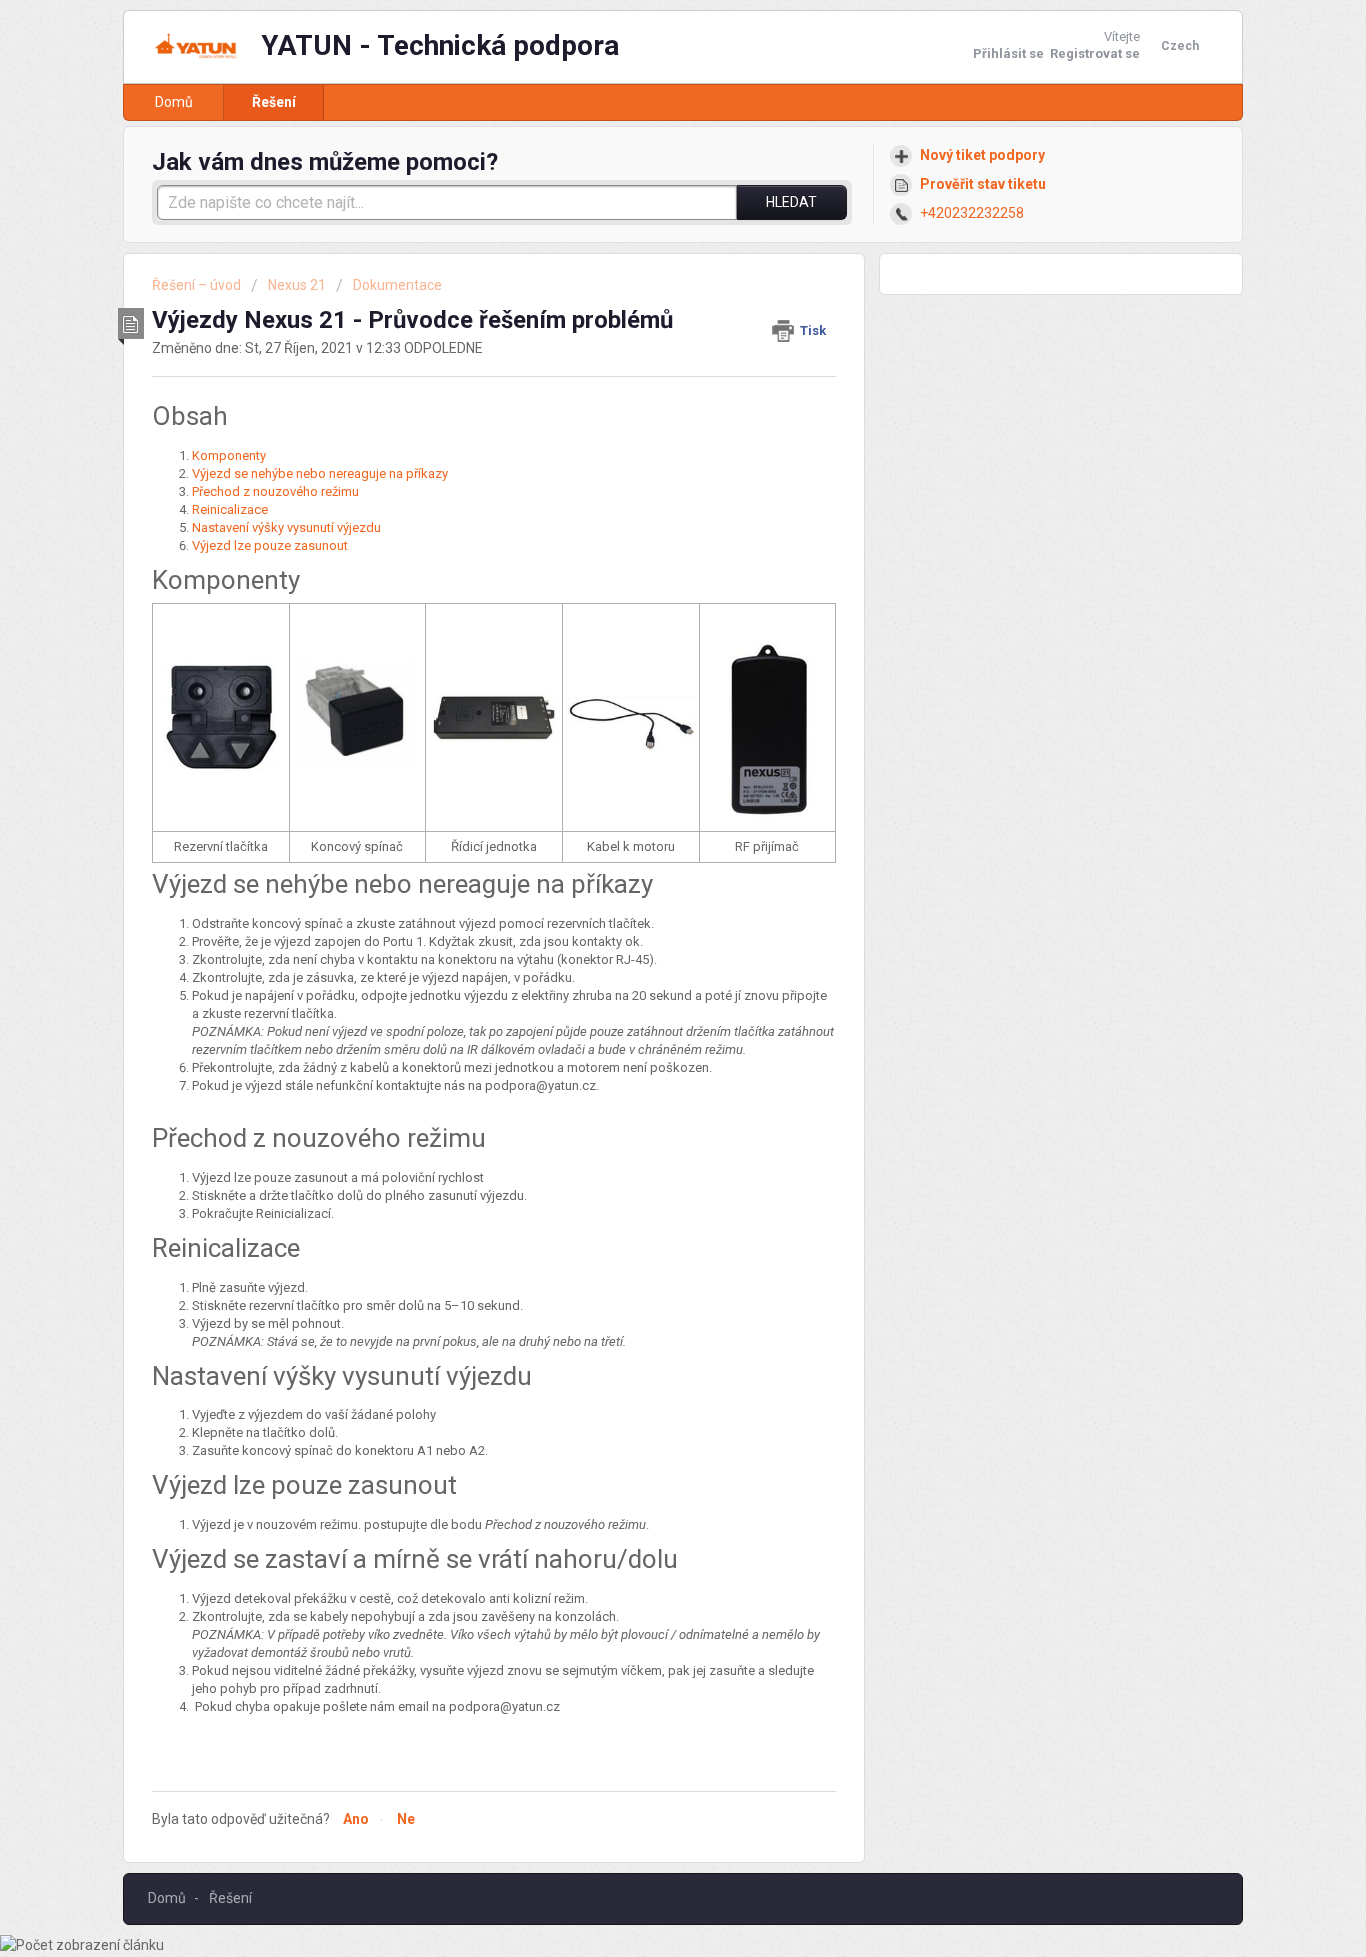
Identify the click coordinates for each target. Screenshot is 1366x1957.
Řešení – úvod (198, 285)
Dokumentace (397, 285)
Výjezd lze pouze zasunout (270, 545)
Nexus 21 (297, 285)
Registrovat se (1095, 53)
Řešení (274, 102)
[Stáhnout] (646, 733)
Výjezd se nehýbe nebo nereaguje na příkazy (320, 473)
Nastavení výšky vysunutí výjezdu (286, 527)
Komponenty (229, 455)
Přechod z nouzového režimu (275, 491)
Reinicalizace (230, 509)
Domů (174, 102)
